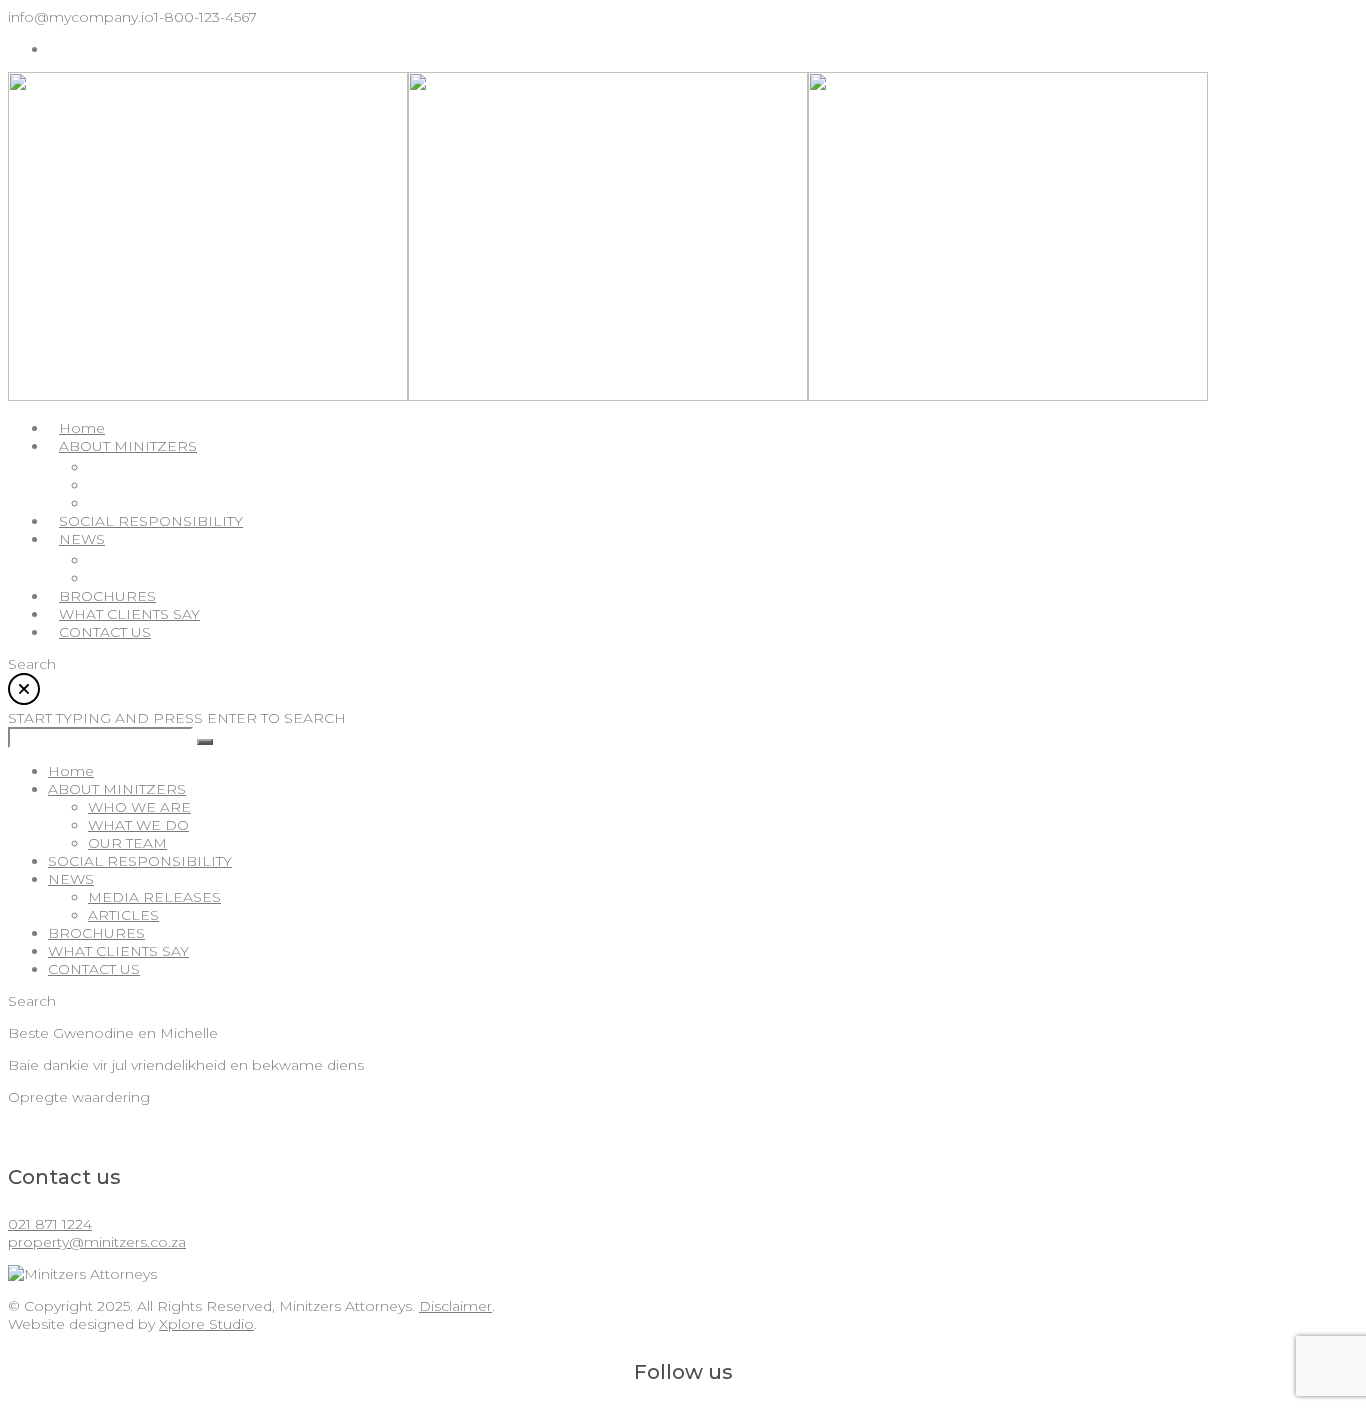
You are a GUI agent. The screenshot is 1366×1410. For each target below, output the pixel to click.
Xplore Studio (206, 1324)
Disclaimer (455, 1306)
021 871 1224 (50, 1224)
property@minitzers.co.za (97, 1242)
